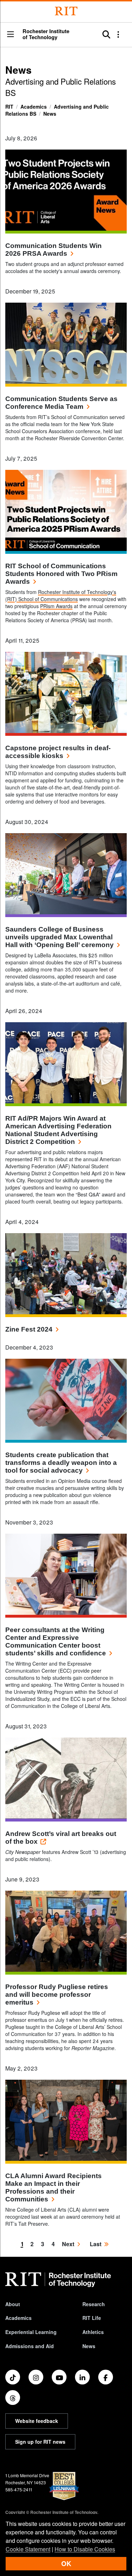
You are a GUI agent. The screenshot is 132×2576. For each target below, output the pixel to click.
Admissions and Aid (30, 2346)
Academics (34, 107)
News (50, 114)
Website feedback (37, 2421)
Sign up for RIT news (40, 2442)
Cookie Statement (28, 2549)
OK (66, 2563)
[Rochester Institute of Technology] (66, 11)
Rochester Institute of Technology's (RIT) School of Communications (61, 595)
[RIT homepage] (58, 2280)
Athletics (93, 2332)
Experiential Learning (31, 2332)
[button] (11, 35)
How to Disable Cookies (85, 2549)
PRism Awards (56, 606)
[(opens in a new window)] (13, 2377)
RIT (9, 107)
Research (94, 2304)
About (13, 2304)
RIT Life (92, 2318)
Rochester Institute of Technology (46, 34)
